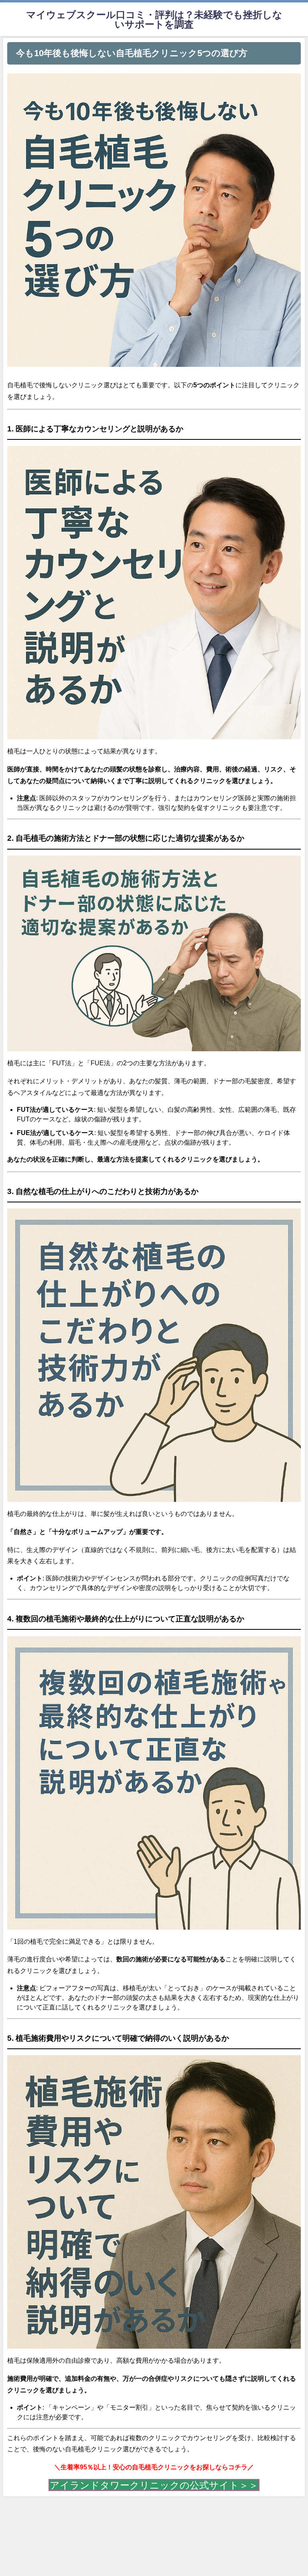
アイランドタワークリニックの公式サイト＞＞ (154, 2485)
